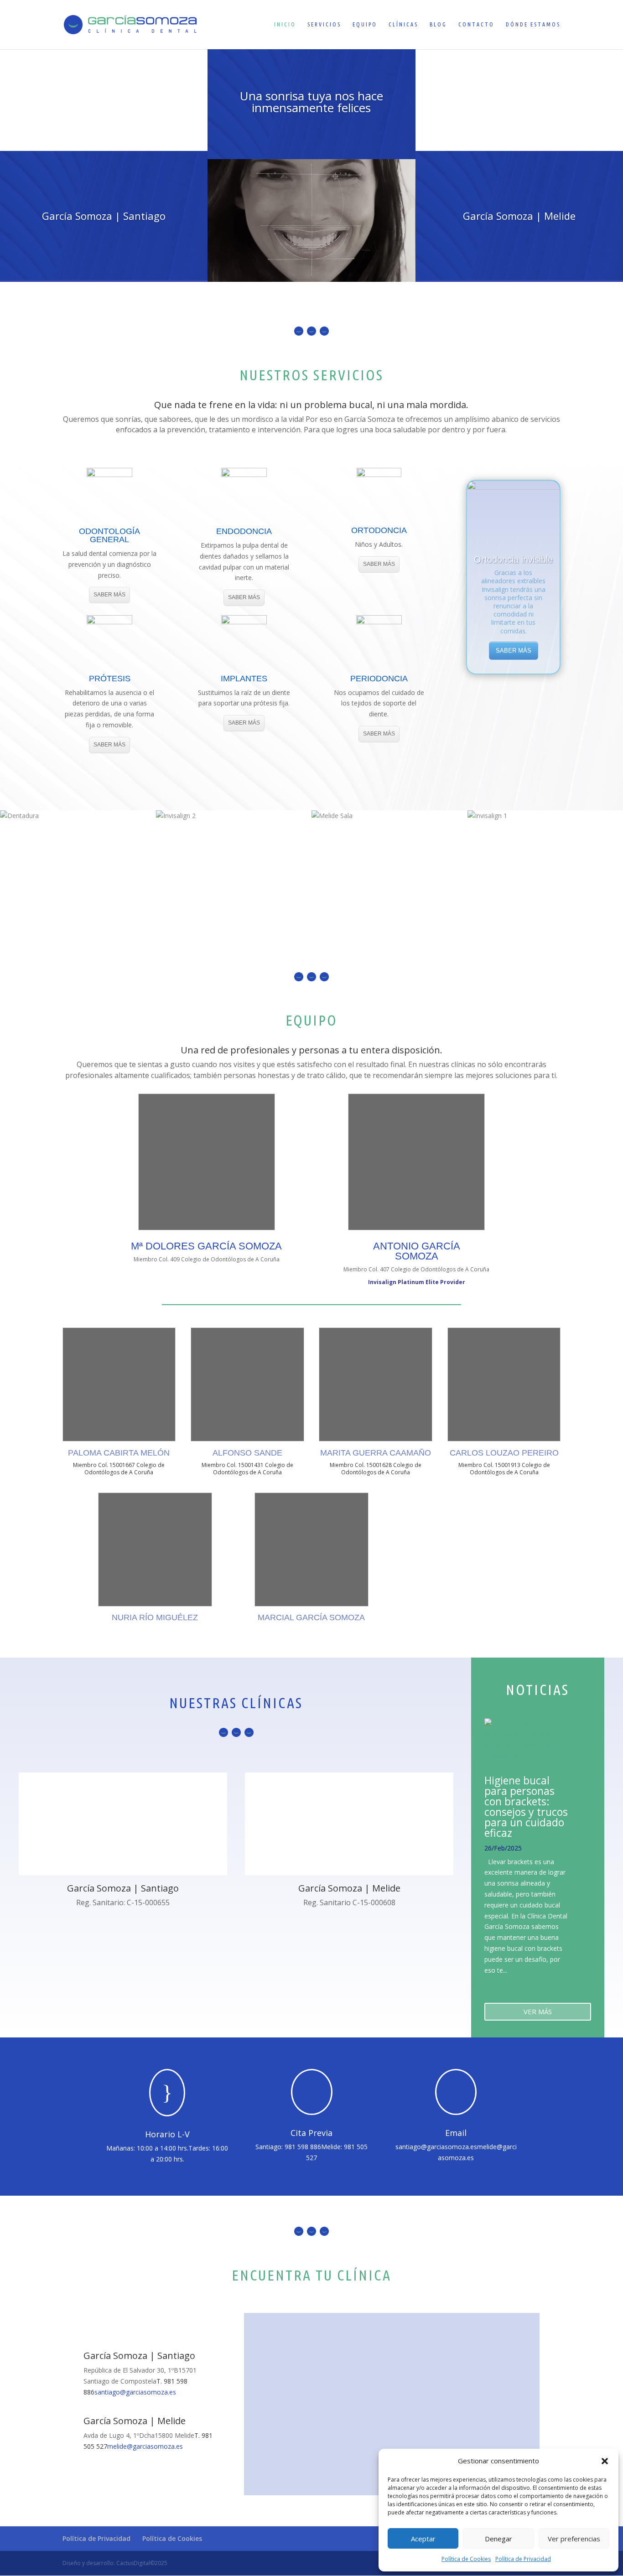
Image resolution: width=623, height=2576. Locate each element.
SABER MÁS (109, 595)
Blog (438, 24)
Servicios (324, 24)
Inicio (285, 24)
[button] (605, 2461)
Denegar (498, 2539)
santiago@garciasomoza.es (436, 2147)
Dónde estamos (533, 24)
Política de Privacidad (523, 2559)
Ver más (538, 2011)
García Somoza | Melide (519, 216)
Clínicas (403, 24)
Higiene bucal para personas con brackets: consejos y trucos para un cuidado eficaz (526, 1806)
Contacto (476, 24)
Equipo (365, 24)
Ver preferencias (574, 2539)
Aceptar (423, 2539)
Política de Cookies (466, 2559)
